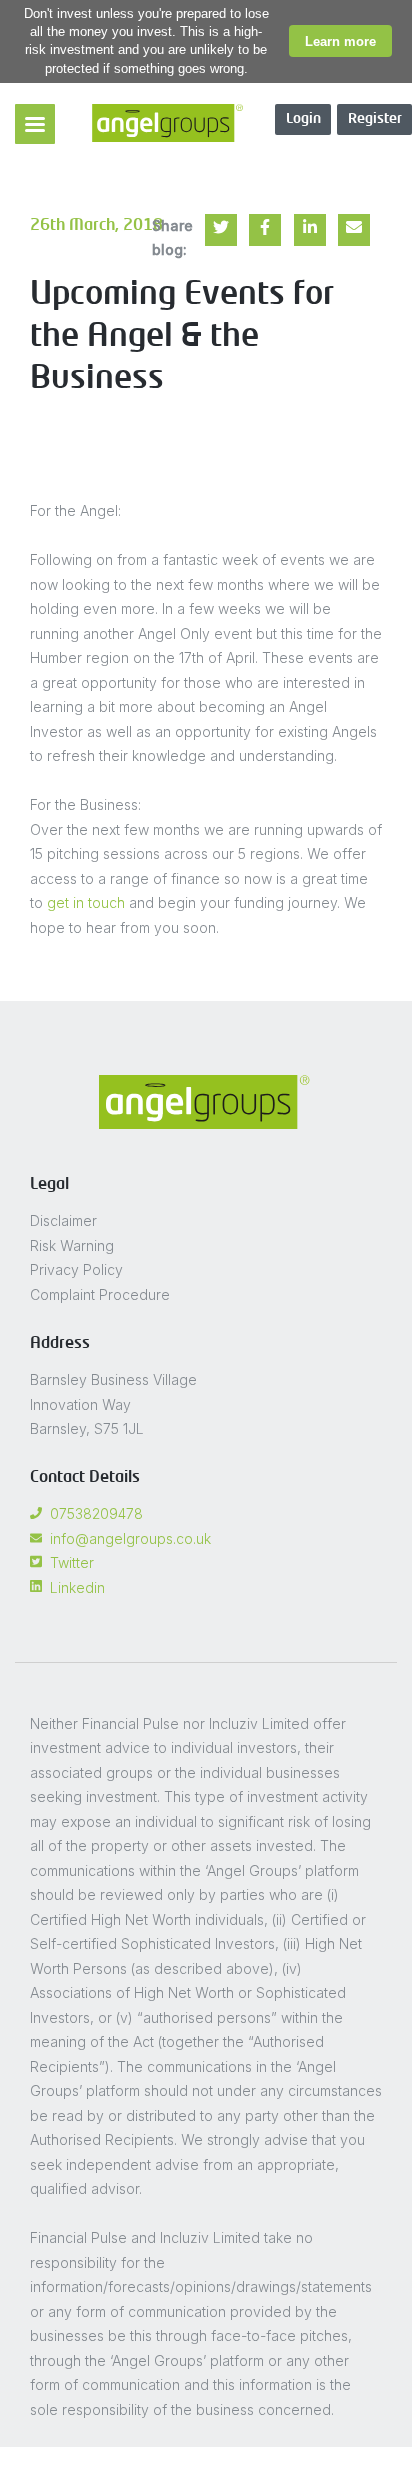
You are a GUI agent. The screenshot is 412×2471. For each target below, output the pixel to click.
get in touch (86, 902)
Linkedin (77, 1587)
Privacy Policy (76, 1269)
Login (303, 119)
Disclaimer (63, 1220)
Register (375, 119)
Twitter (72, 1562)
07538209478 (96, 1513)
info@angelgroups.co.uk (130, 1538)
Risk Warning (72, 1245)
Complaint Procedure (100, 1294)
